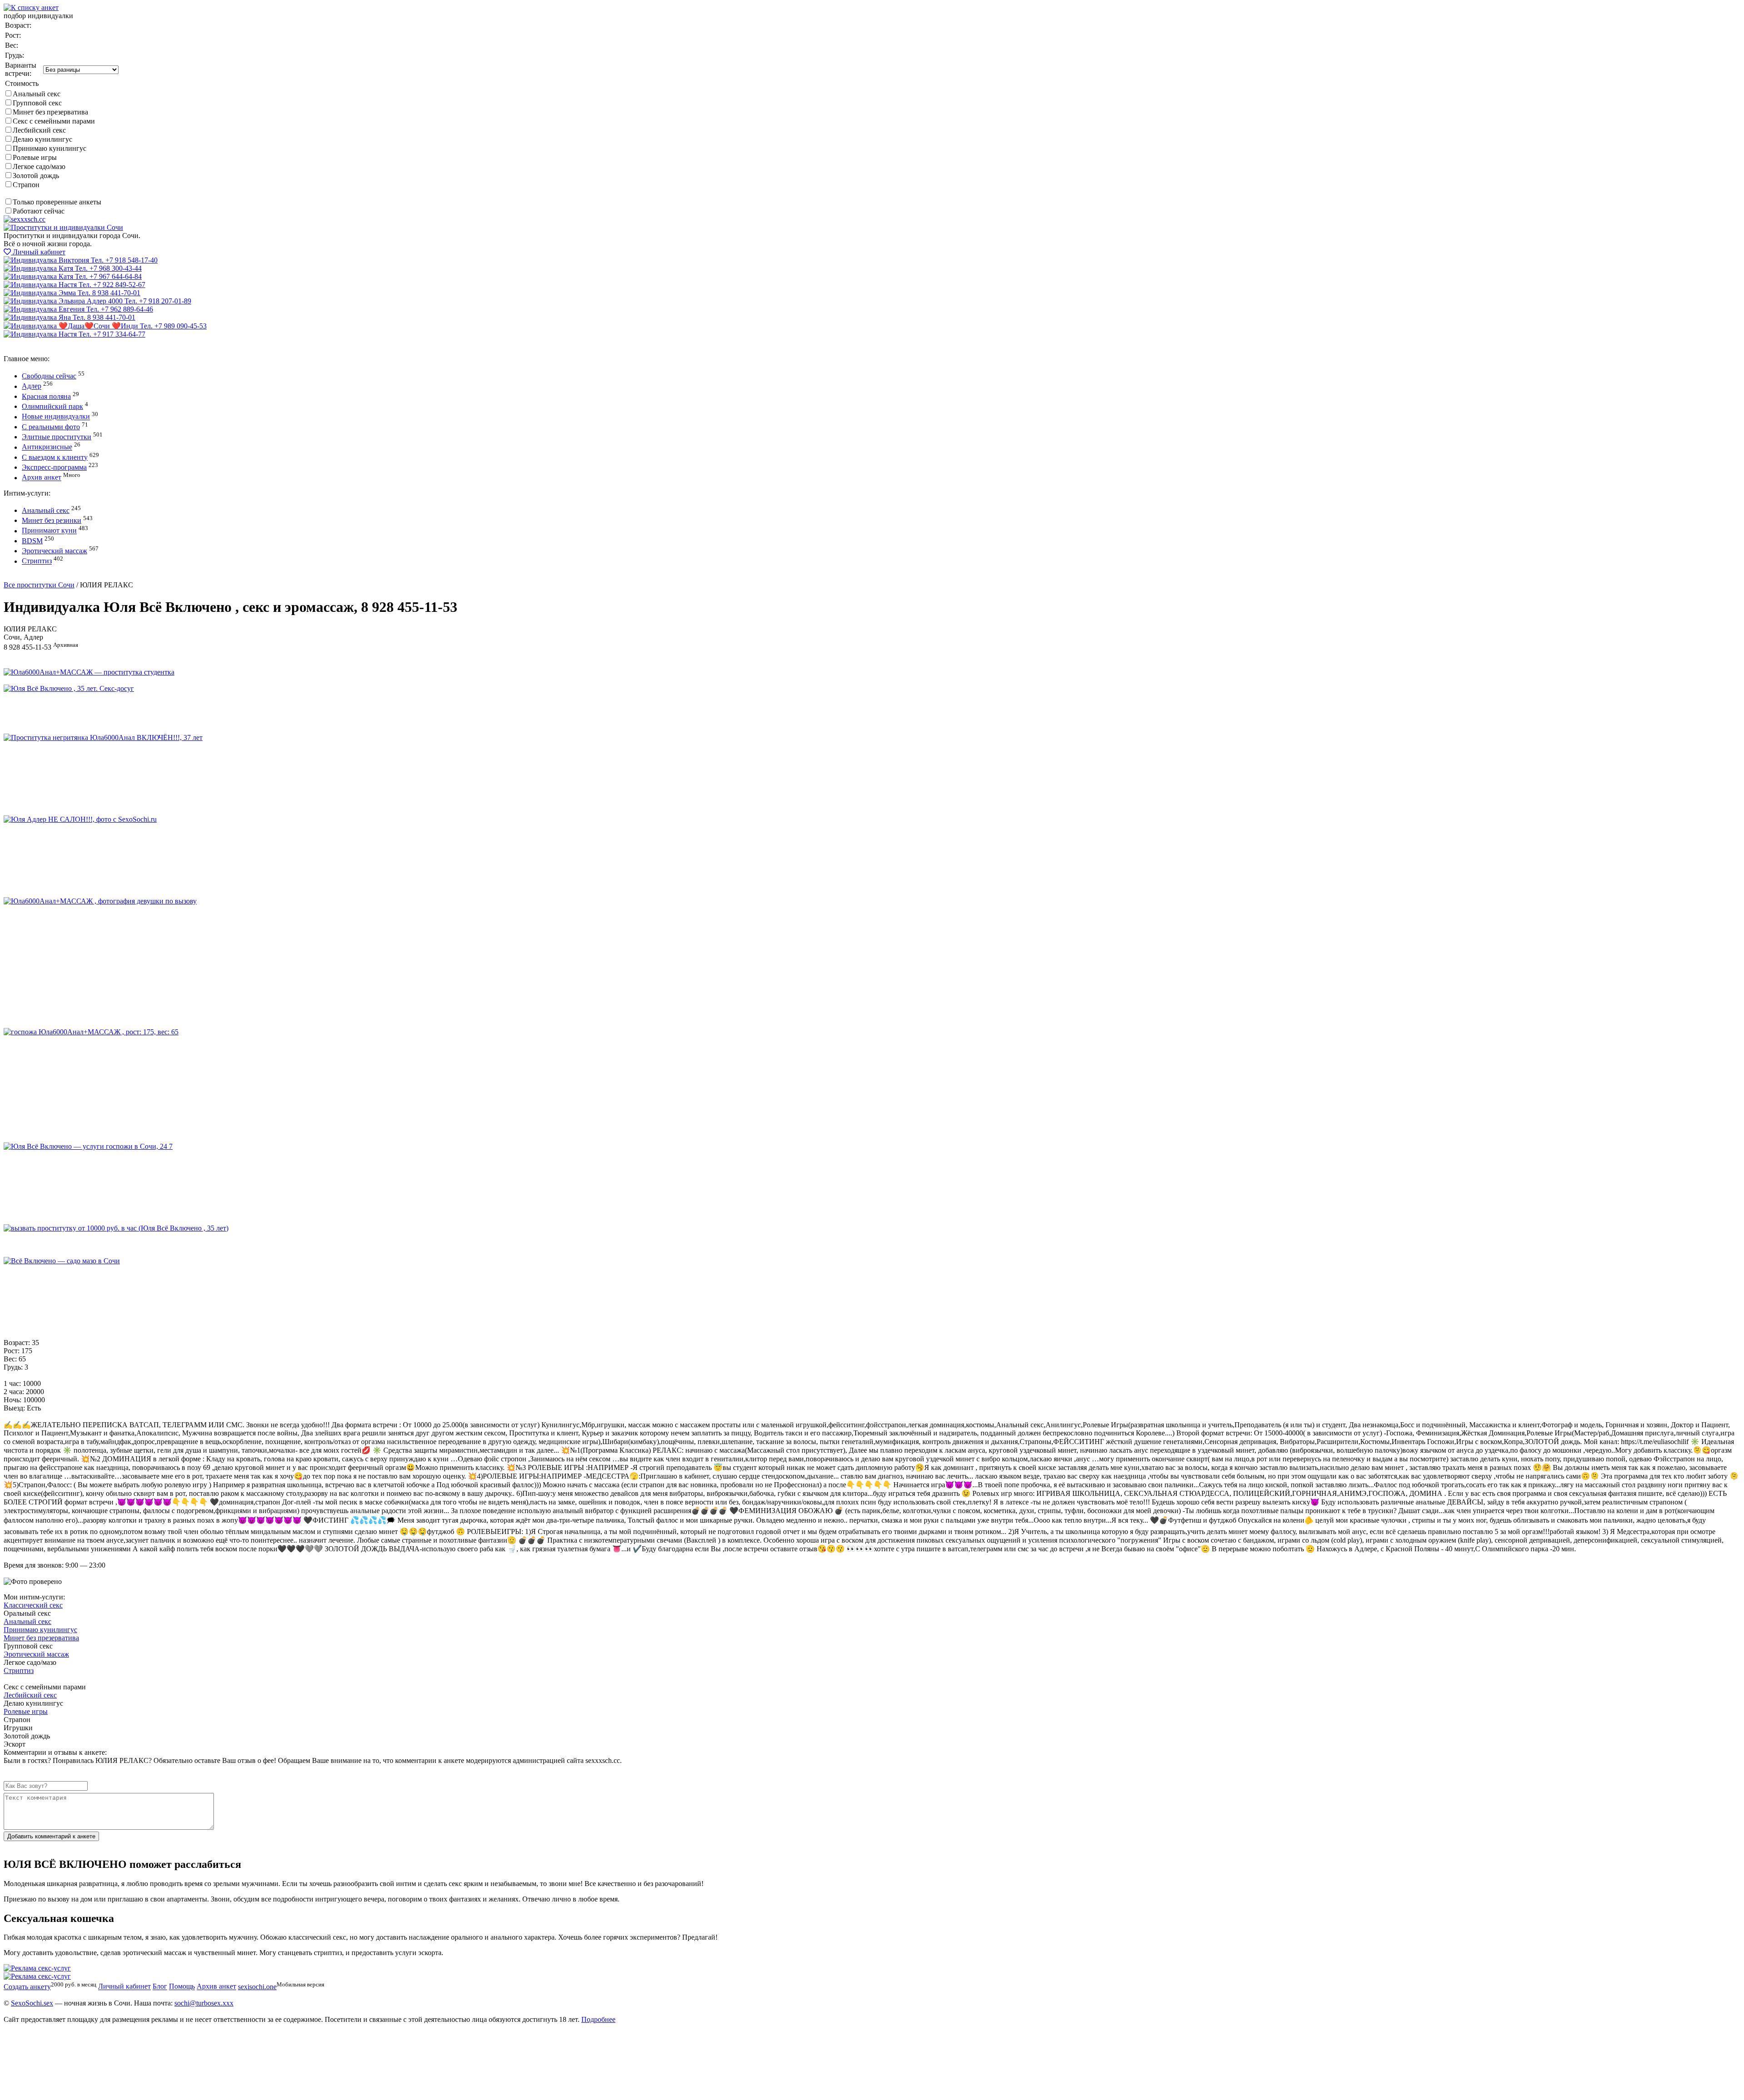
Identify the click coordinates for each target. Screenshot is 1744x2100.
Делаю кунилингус (42, 139)
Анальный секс (37, 94)
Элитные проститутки (57, 437)
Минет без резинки (52, 520)
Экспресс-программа (54, 467)
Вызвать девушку (31, 342)
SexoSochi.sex (32, 2003)
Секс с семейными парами (54, 121)
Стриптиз (37, 561)
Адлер (32, 386)
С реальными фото (51, 427)
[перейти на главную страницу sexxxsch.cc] (63, 227)
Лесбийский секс (39, 130)
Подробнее (598, 2019)
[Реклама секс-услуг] (37, 1976)
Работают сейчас (39, 211)
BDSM (32, 541)
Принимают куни (49, 531)
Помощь (182, 1987)
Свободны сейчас (49, 376)
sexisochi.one (257, 1987)
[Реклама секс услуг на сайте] (37, 1968)
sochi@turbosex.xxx (204, 2003)
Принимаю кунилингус (50, 148)
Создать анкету (35, 577)
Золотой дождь (36, 176)
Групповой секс (37, 103)
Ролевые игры (35, 157)
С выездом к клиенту (55, 457)
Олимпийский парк (52, 406)
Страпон (26, 185)
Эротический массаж (54, 551)
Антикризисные (47, 447)
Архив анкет (42, 478)
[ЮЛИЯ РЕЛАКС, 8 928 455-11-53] (89, 672)
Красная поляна (46, 396)
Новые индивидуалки (56, 417)
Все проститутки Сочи (39, 585)
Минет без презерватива (50, 112)
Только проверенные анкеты (57, 202)
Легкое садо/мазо (39, 166)
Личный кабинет (38, 252)
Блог (160, 1987)
